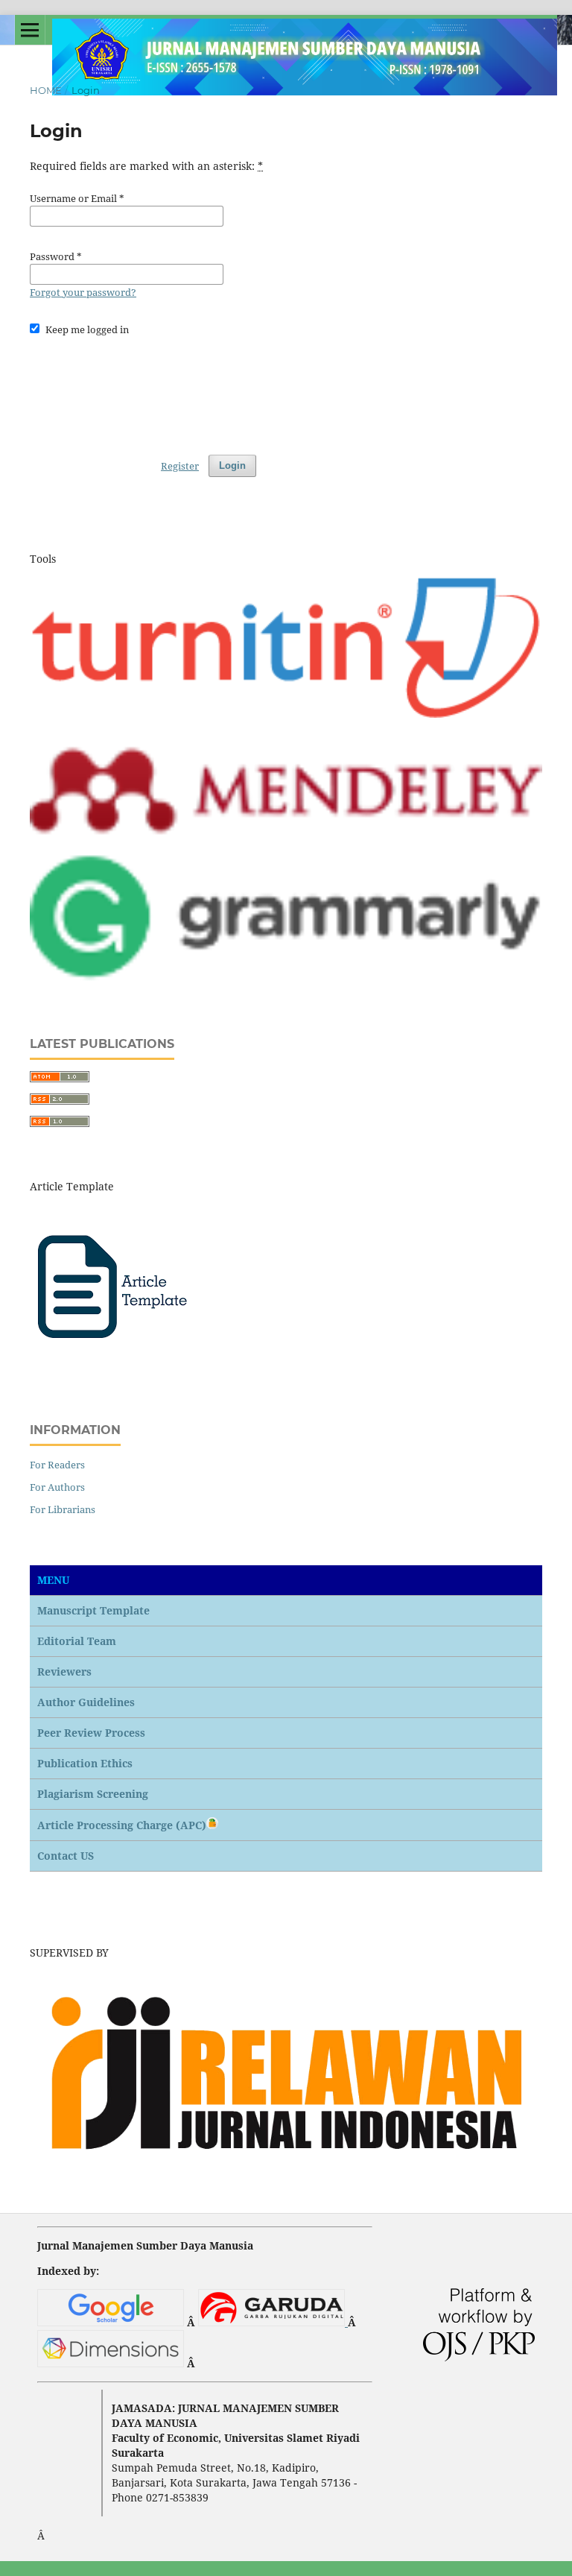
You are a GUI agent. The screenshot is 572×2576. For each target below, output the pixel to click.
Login (232, 465)
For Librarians (63, 1509)
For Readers (57, 1465)
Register (180, 466)
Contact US (66, 1856)
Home (46, 90)
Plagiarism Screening (93, 1794)
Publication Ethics (85, 1763)
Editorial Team (77, 1641)
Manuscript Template (93, 1610)
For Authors (57, 1487)
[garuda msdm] (273, 2322)
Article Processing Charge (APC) (122, 1825)
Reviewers (64, 1671)
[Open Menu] (30, 30)
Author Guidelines (86, 1702)
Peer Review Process (91, 1733)
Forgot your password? (83, 292)
